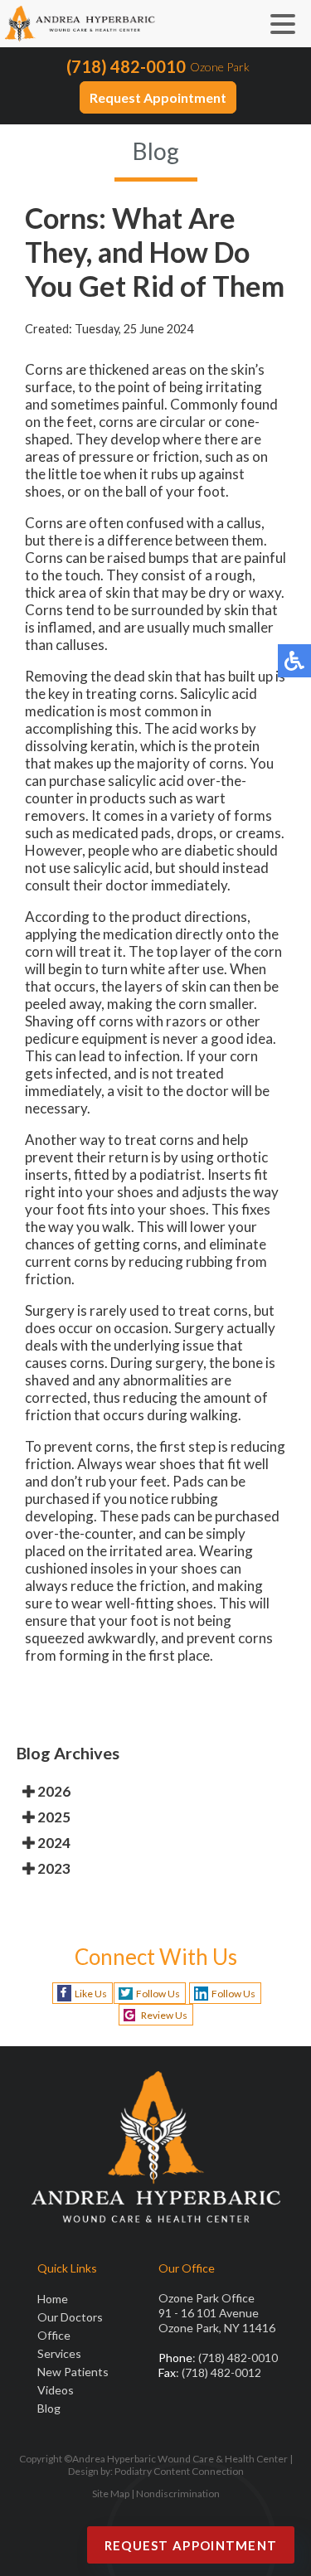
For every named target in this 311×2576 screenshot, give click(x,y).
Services (59, 2353)
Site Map (111, 2494)
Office (54, 2335)
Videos (56, 2390)
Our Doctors (70, 2317)
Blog (49, 2408)
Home (53, 2299)
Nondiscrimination (178, 2494)
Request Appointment (158, 97)
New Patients (73, 2372)
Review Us (164, 2015)
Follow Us (158, 1994)
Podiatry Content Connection (179, 2471)
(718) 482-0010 (126, 66)
